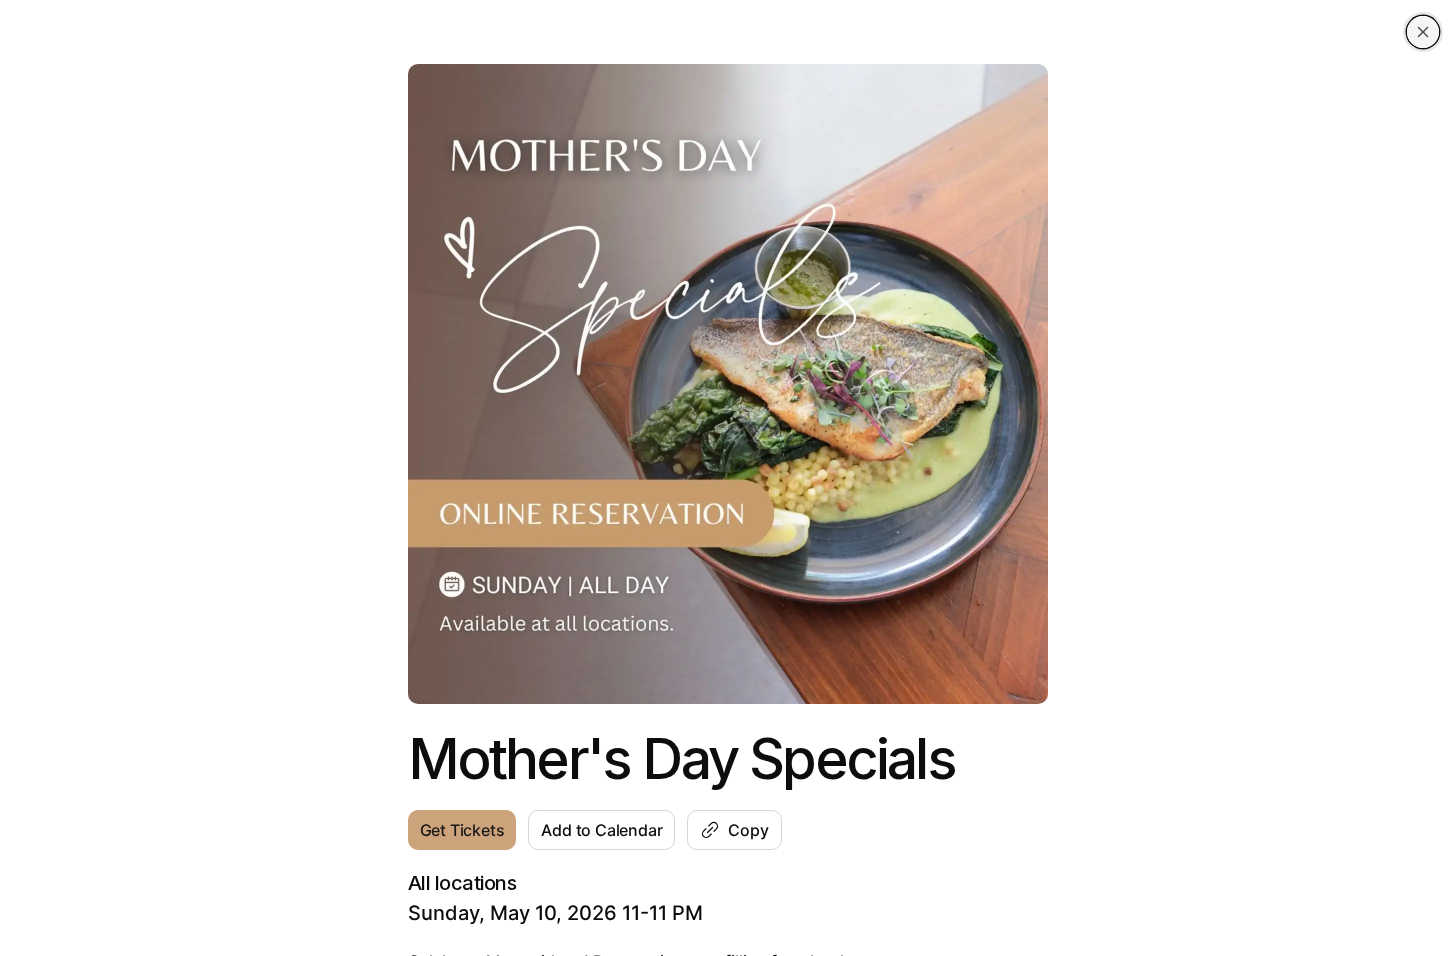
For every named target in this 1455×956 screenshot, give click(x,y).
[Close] (1423, 32)
